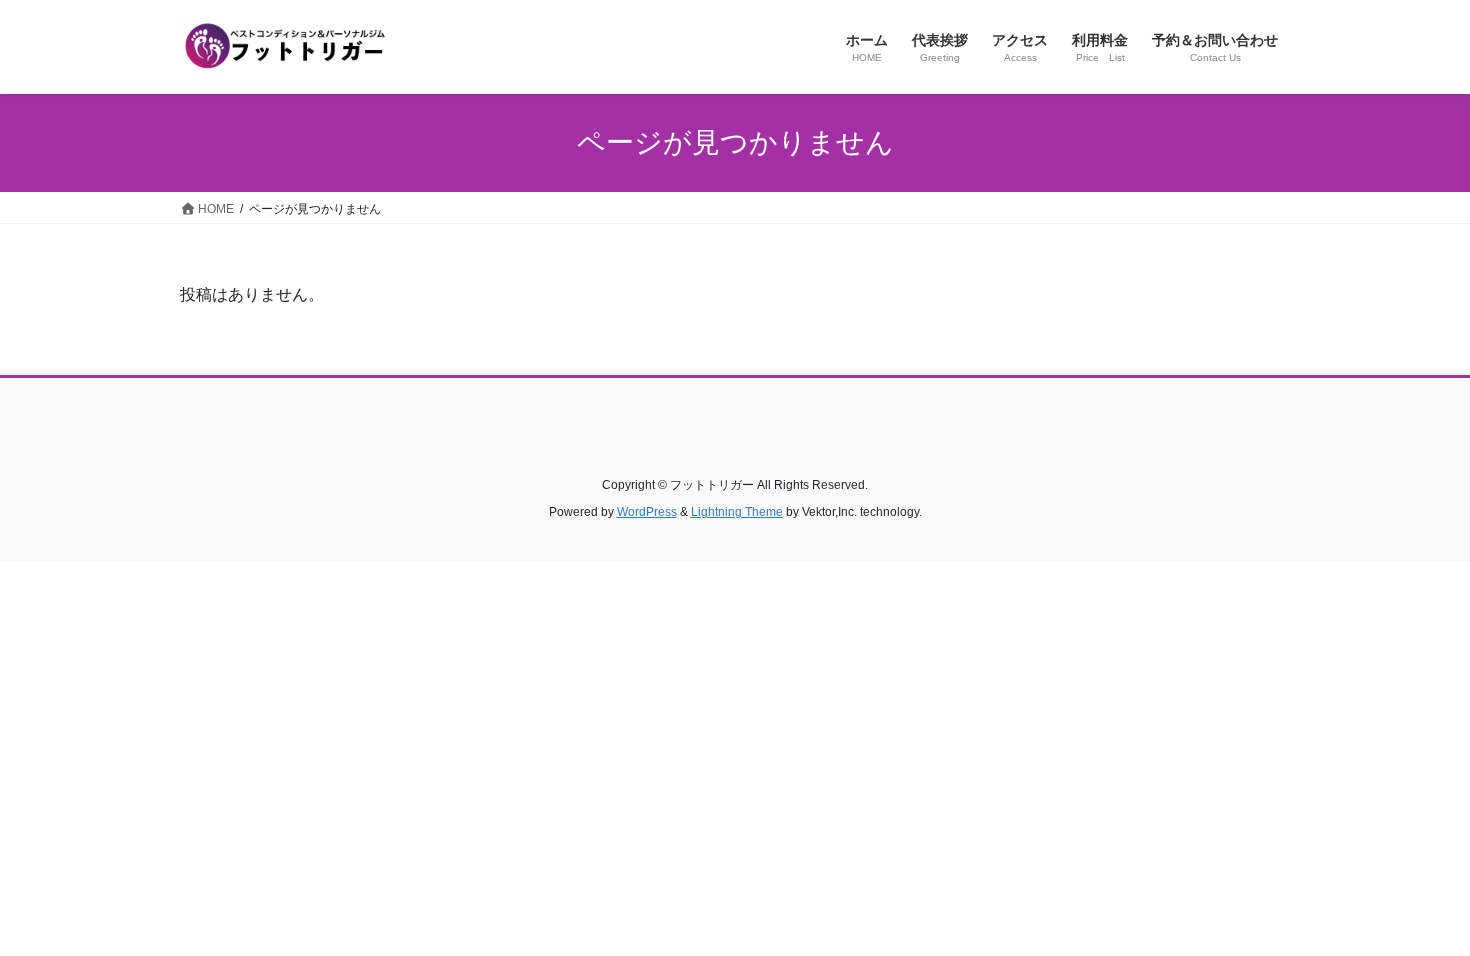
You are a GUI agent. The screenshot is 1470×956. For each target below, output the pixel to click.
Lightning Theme (737, 512)
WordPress (647, 512)
